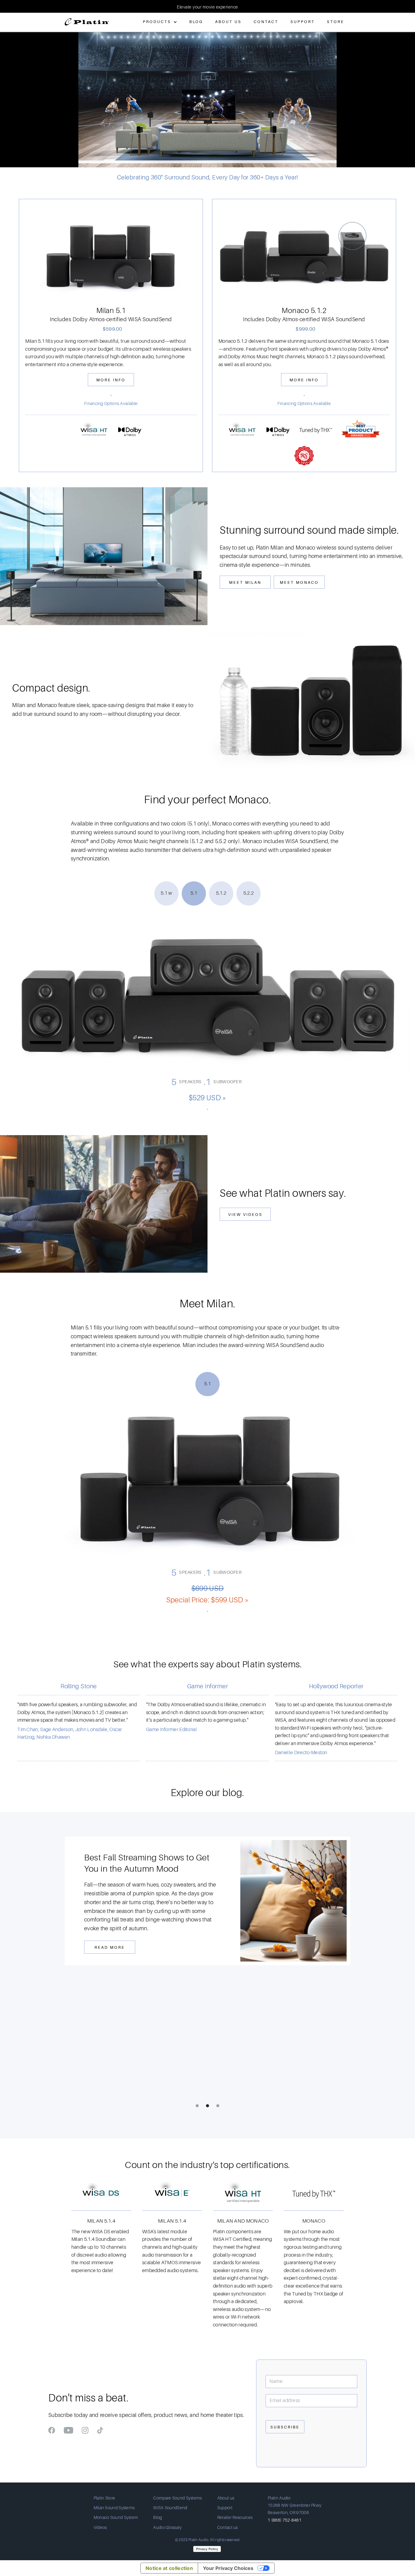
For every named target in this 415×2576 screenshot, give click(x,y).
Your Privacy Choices (228, 2568)
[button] (12, 6)
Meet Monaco (299, 582)
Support (303, 22)
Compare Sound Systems (177, 2498)
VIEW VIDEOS (245, 1215)
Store (336, 22)
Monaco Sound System (116, 2517)
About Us (228, 22)
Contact (266, 22)
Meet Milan (245, 582)
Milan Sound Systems (114, 2508)
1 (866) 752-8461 (285, 2520)
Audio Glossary (167, 2527)
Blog (196, 22)
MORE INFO (111, 380)
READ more (110, 1940)
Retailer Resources (235, 2517)
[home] (87, 19)
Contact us (228, 2527)
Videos (100, 2527)
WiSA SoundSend (170, 2508)
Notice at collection (169, 2568)
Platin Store (105, 2498)
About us (226, 2498)
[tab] (166, 893)
